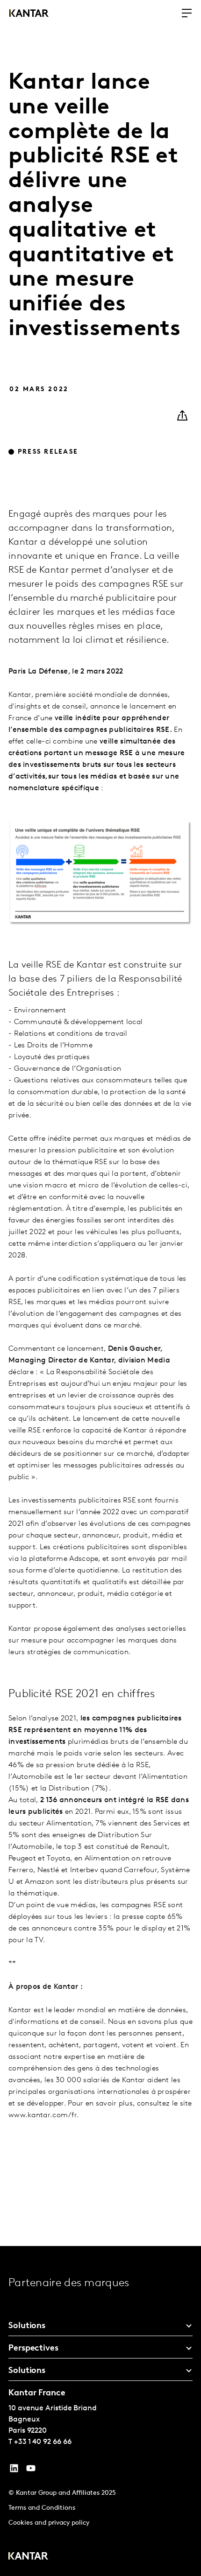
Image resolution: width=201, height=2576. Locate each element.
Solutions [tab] (27, 2326)
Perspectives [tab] (33, 2349)
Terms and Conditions (42, 2508)
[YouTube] (14, 2471)
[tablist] (100, 2411)
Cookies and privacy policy (49, 2523)
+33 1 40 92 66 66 (43, 2442)
